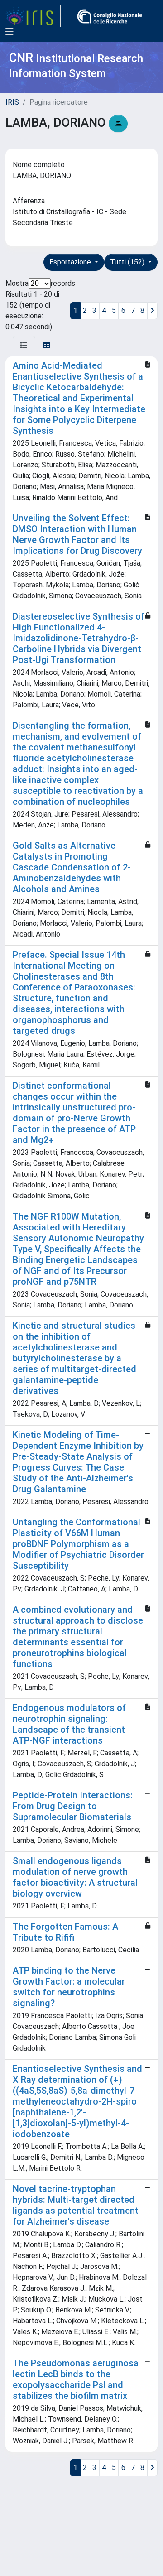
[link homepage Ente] (110, 16)
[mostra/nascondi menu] (10, 32)
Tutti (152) (128, 262)
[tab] (24, 346)
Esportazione (71, 262)
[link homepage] (33, 16)
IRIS (12, 102)
